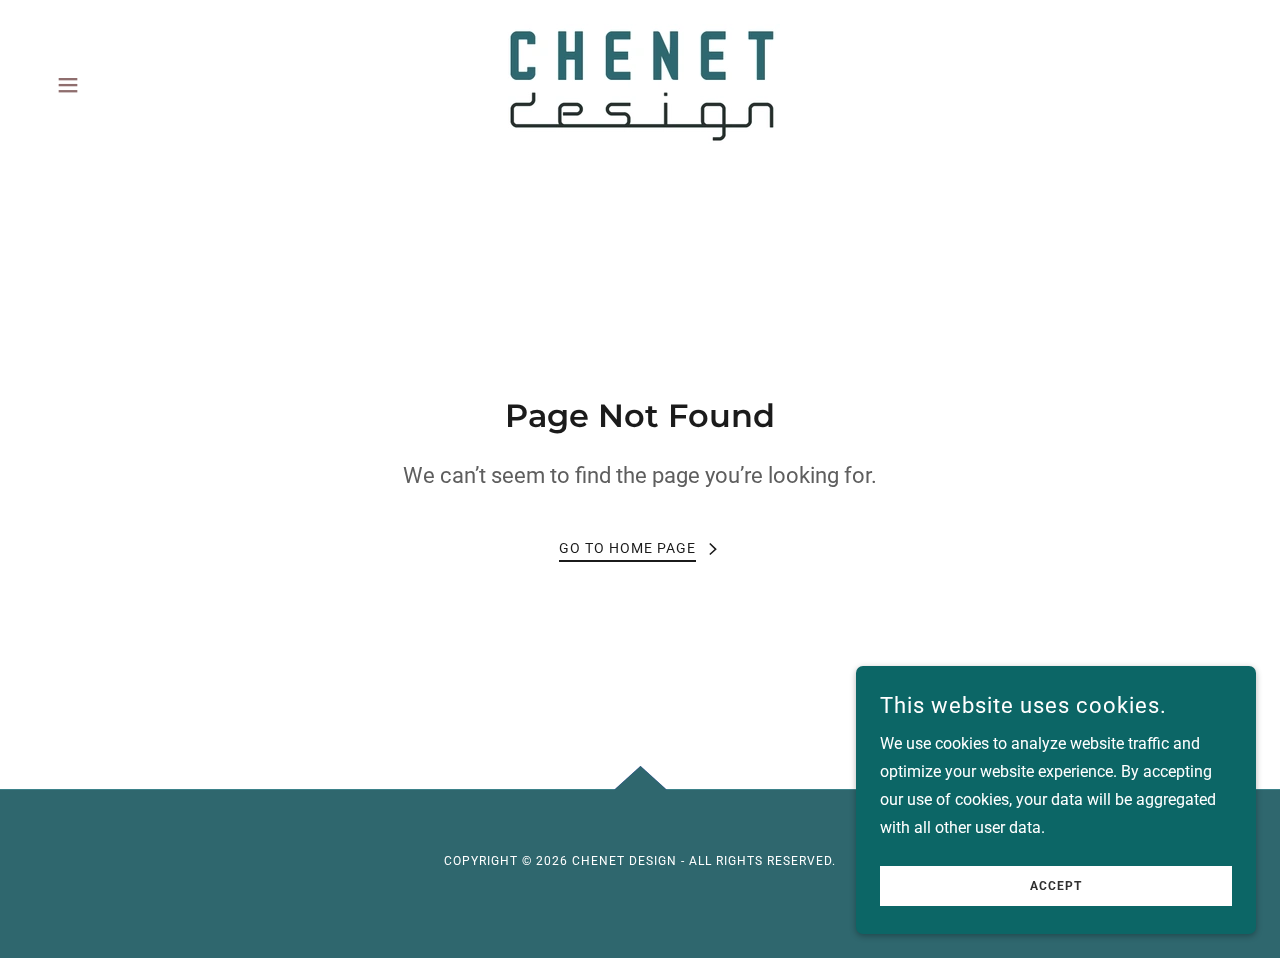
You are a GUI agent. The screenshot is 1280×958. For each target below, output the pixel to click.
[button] (68, 85)
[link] (640, 83)
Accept (1056, 886)
